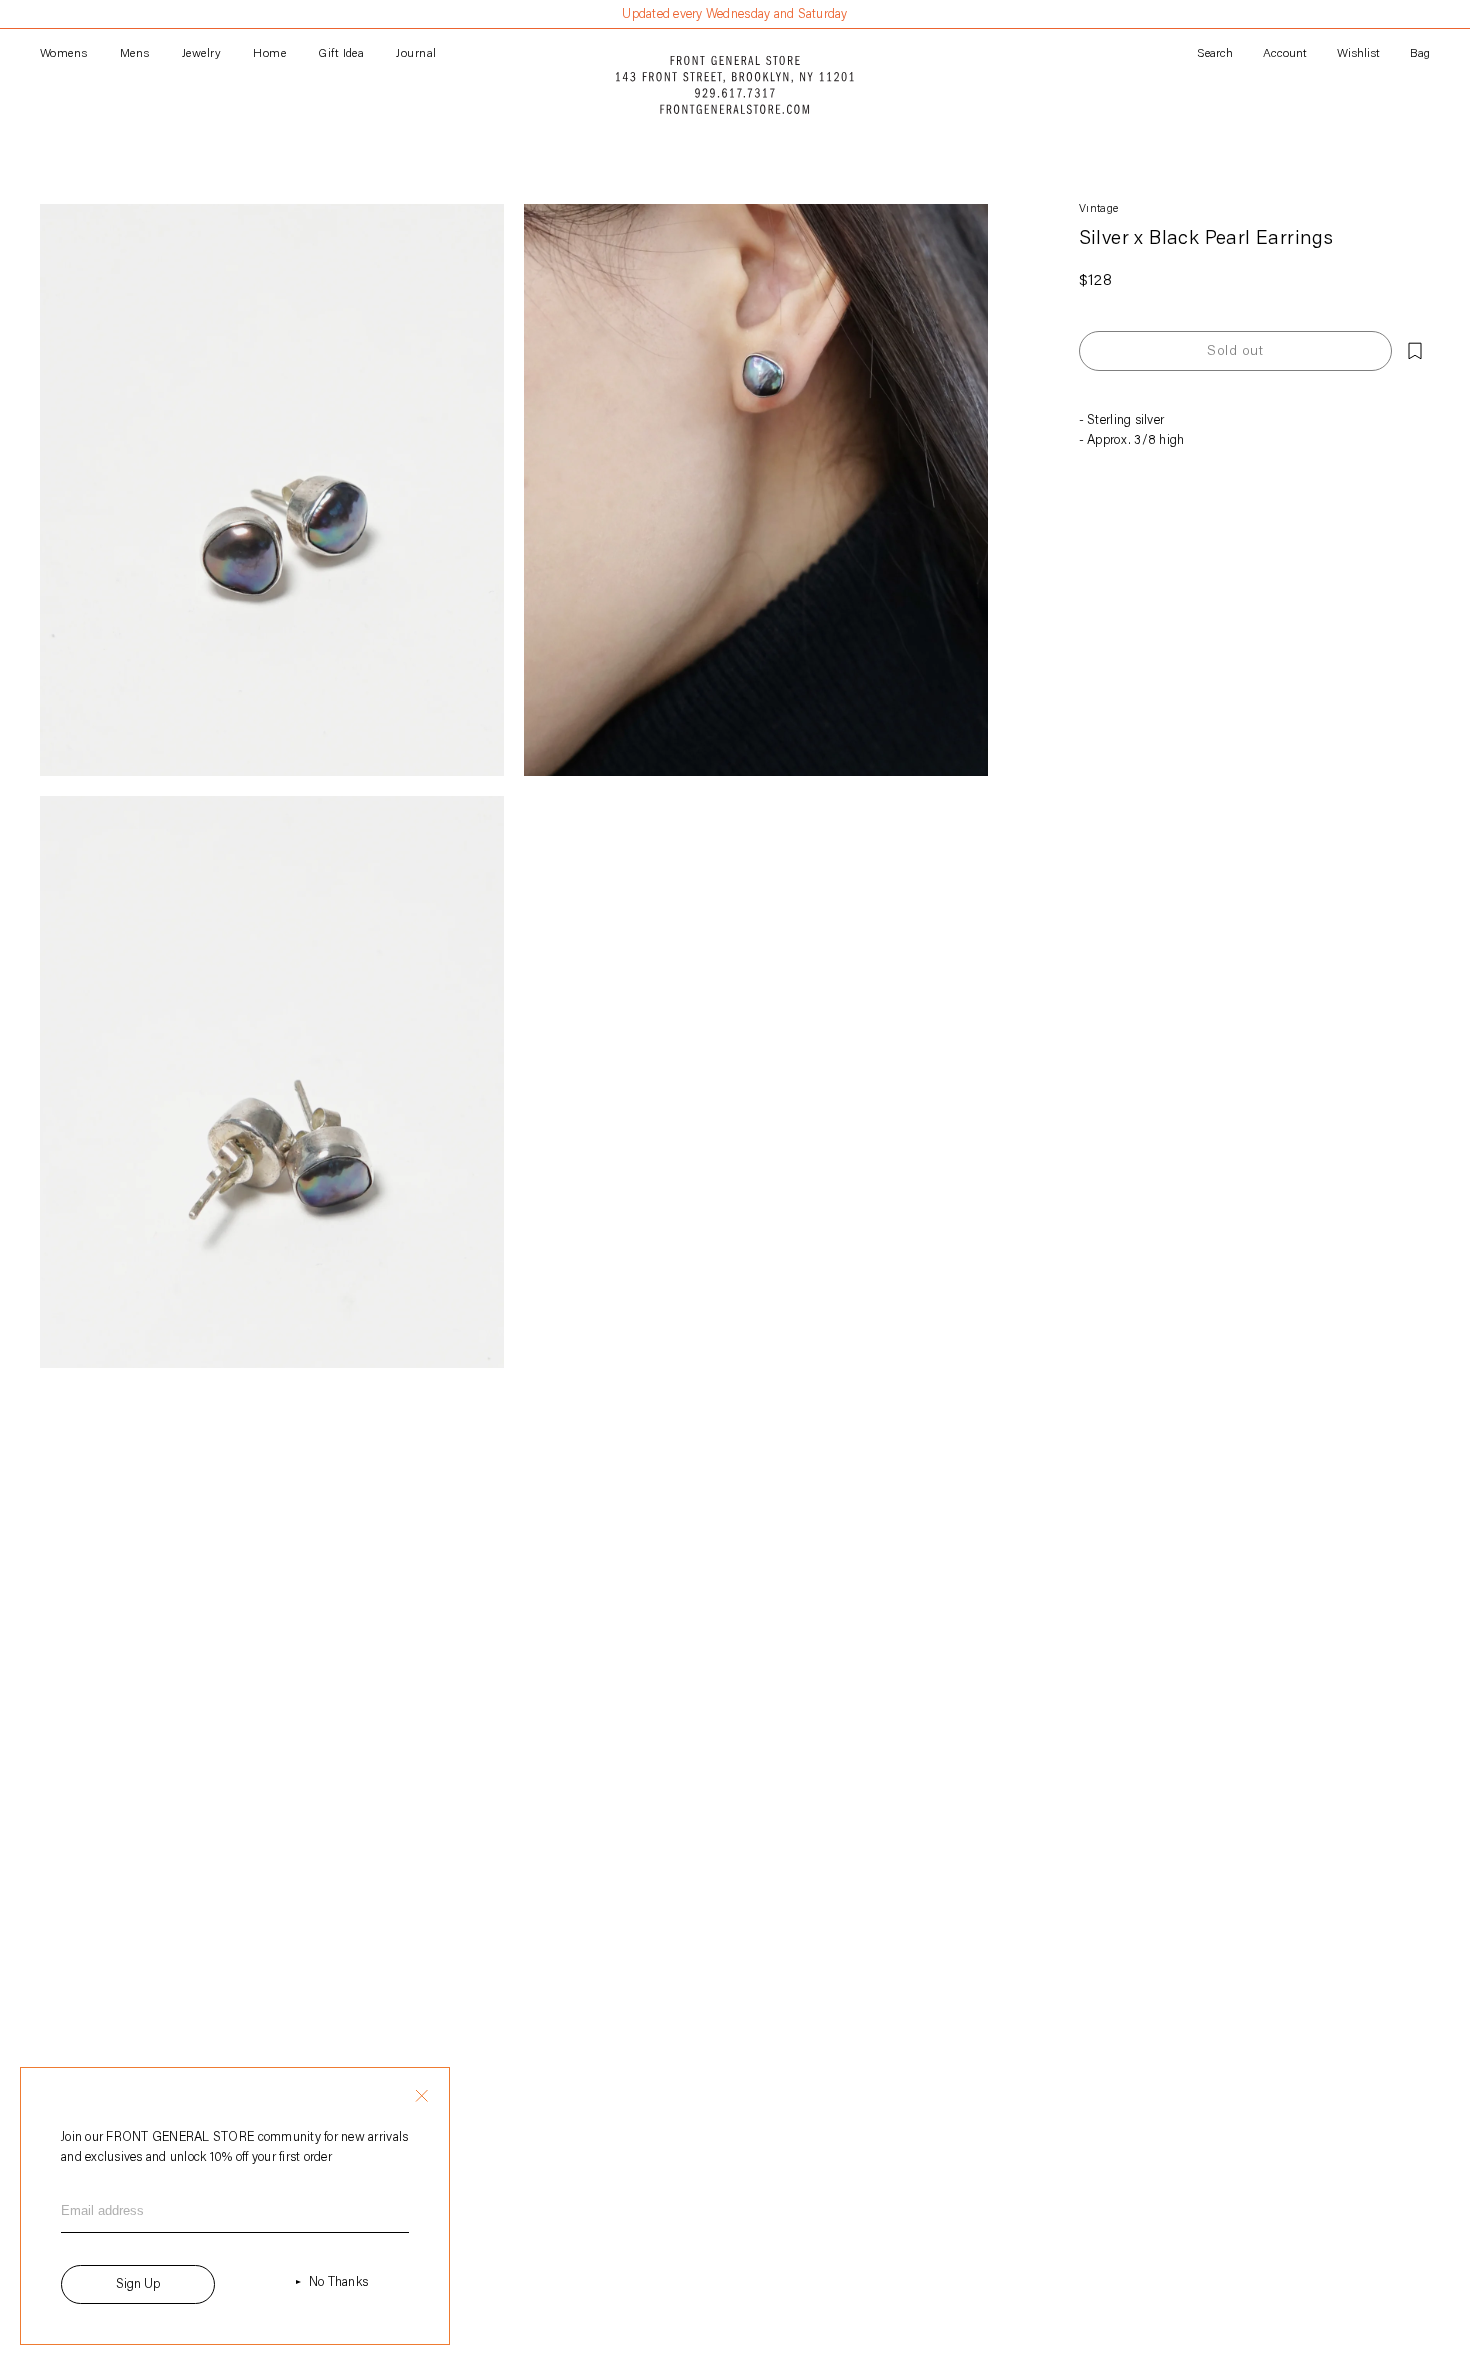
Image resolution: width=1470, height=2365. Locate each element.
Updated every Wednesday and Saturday (734, 14)
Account (1285, 54)
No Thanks (338, 2282)
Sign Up (138, 2284)
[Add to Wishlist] (1415, 351)
